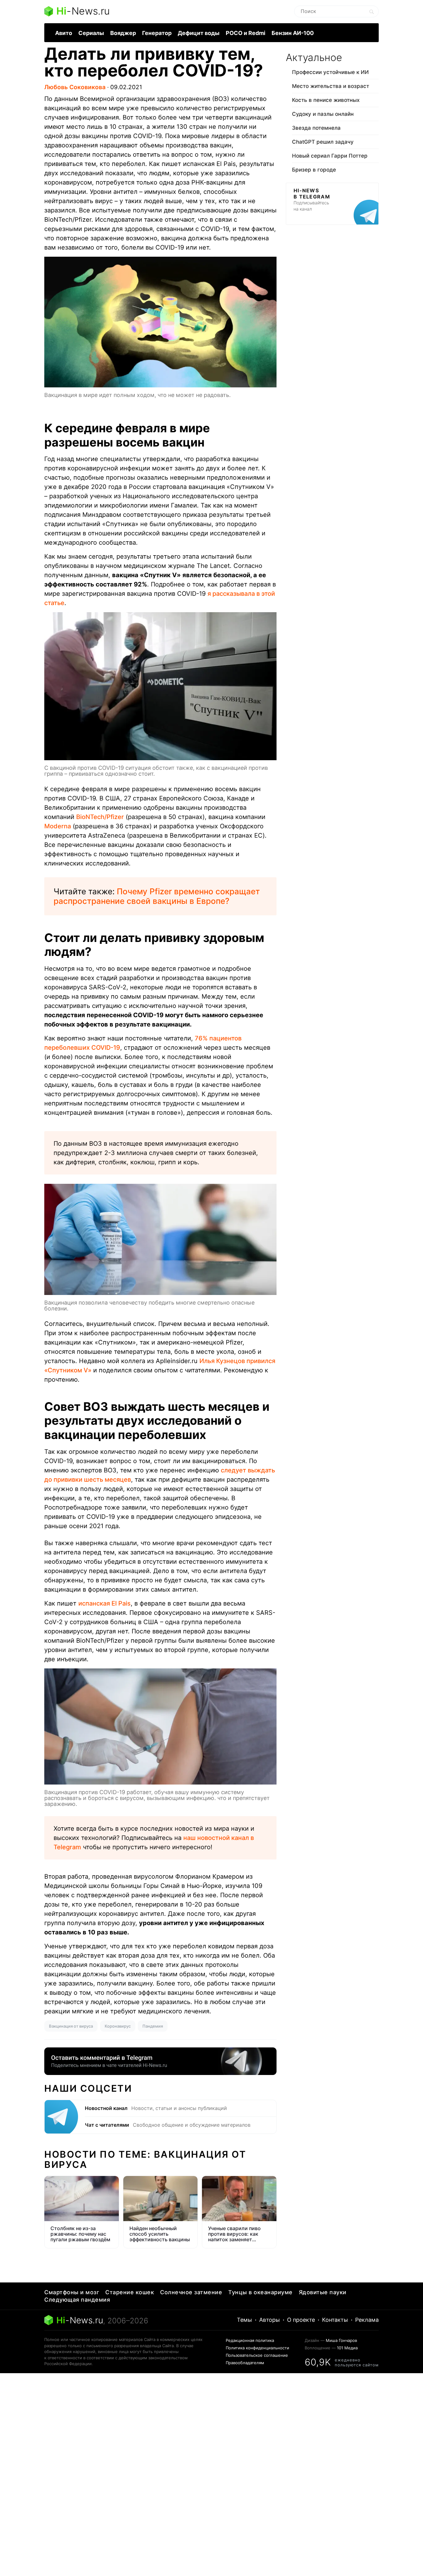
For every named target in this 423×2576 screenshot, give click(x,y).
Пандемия (153, 2026)
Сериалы (91, 33)
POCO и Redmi (246, 33)
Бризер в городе (314, 170)
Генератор (157, 33)
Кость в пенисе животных (326, 100)
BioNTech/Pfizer (100, 817)
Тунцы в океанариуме (260, 2292)
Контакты (335, 2320)
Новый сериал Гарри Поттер (330, 156)
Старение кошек (130, 2292)
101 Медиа (347, 2348)
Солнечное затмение (191, 2292)
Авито (64, 33)
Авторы (270, 2320)
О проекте (301, 2320)
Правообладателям (245, 2363)
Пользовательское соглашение (257, 2355)
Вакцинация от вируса (71, 2026)
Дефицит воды (199, 33)
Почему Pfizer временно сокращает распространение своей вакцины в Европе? (157, 896)
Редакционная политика (250, 2340)
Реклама (367, 2320)
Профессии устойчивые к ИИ (330, 72)
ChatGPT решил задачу (323, 142)
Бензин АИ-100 (293, 33)
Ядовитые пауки (323, 2292)
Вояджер (123, 33)
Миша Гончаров (341, 2340)
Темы (244, 2320)
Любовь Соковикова (75, 87)
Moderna (58, 826)
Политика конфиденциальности (257, 2348)
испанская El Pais (105, 1603)
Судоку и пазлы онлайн (323, 114)
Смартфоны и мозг (72, 2292)
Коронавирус (118, 2026)
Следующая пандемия (77, 2300)
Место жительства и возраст (331, 86)
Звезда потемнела (316, 128)
